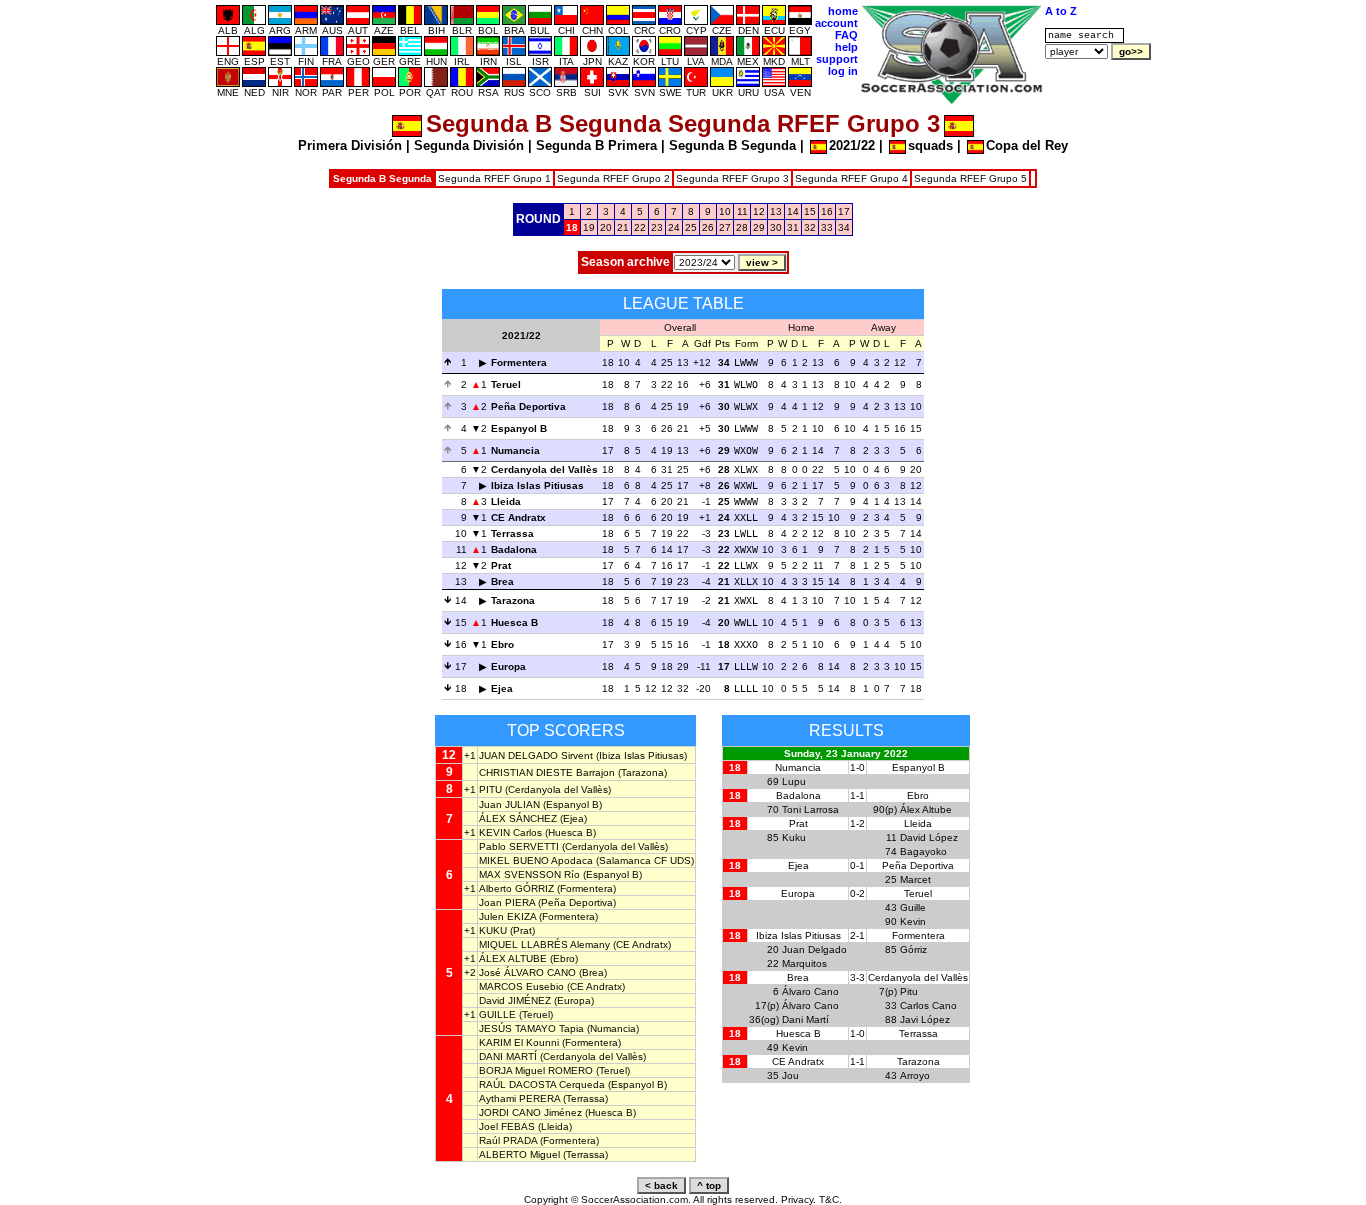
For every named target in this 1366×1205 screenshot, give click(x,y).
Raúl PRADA (508, 1140)
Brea (502, 581)
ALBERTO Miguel (519, 1154)
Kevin (913, 921)
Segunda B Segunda (732, 145)
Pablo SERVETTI (519, 846)
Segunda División (469, 145)
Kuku (794, 837)
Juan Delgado (814, 949)
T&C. (830, 1199)
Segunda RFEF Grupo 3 (732, 178)
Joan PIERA (507, 902)
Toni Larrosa (810, 809)
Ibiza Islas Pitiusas (537, 485)
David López (929, 837)
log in (843, 71)
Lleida (506, 501)
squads (930, 145)
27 (725, 227)
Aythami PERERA (519, 1098)
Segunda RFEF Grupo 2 (613, 178)
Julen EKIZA (507, 916)
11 (742, 211)
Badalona (514, 549)
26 (708, 227)
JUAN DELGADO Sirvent (536, 755)
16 (827, 211)
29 (759, 227)
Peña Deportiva (528, 406)
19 (589, 227)
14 (793, 211)
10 (725, 211)
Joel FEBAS (507, 1126)
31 (793, 227)
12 (759, 211)
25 (691, 227)
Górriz (913, 949)
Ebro (502, 644)
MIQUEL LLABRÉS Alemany (544, 944)
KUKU (493, 930)
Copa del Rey (1027, 145)
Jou (790, 1075)
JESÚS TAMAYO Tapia (531, 1028)
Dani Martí (805, 1019)
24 (674, 227)
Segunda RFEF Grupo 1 (494, 178)
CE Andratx (518, 517)
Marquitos (804, 963)
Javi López (925, 1019)
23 (657, 227)
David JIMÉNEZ (515, 1000)
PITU (490, 789)
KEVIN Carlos (510, 832)
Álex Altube (926, 809)
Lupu (794, 781)
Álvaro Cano (810, 991)
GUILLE (497, 1014)
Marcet (915, 879)
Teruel (506, 384)
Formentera (519, 362)
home (843, 11)
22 (640, 227)
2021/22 (852, 145)
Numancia (515, 450)
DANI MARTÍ (508, 1056)
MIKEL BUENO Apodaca (536, 860)
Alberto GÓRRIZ (516, 888)
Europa (508, 666)
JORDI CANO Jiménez (530, 1112)
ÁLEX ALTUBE (513, 958)
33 (827, 227)
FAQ (846, 35)
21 (623, 227)
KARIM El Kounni (519, 1042)
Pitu (909, 991)
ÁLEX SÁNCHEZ (518, 818)
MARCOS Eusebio (521, 986)
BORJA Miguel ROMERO (536, 1070)
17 (844, 211)
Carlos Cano (928, 1005)
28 (742, 227)
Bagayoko (923, 851)
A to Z (1061, 11)
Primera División (350, 145)
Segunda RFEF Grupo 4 (851, 178)
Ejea (502, 688)
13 (776, 211)
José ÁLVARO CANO (527, 972)
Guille (913, 907)
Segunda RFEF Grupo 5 (970, 178)
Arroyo (915, 1075)
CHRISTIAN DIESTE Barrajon (547, 772)
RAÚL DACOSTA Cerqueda (542, 1084)
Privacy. (798, 1199)
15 (810, 211)
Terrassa (512, 533)
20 (606, 227)
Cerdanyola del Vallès (544, 469)
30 (776, 227)
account (836, 23)
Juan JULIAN (509, 804)
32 (810, 227)
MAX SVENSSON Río (529, 874)
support (837, 59)
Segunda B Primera (596, 145)
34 (844, 227)
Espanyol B (519, 428)
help (846, 47)
